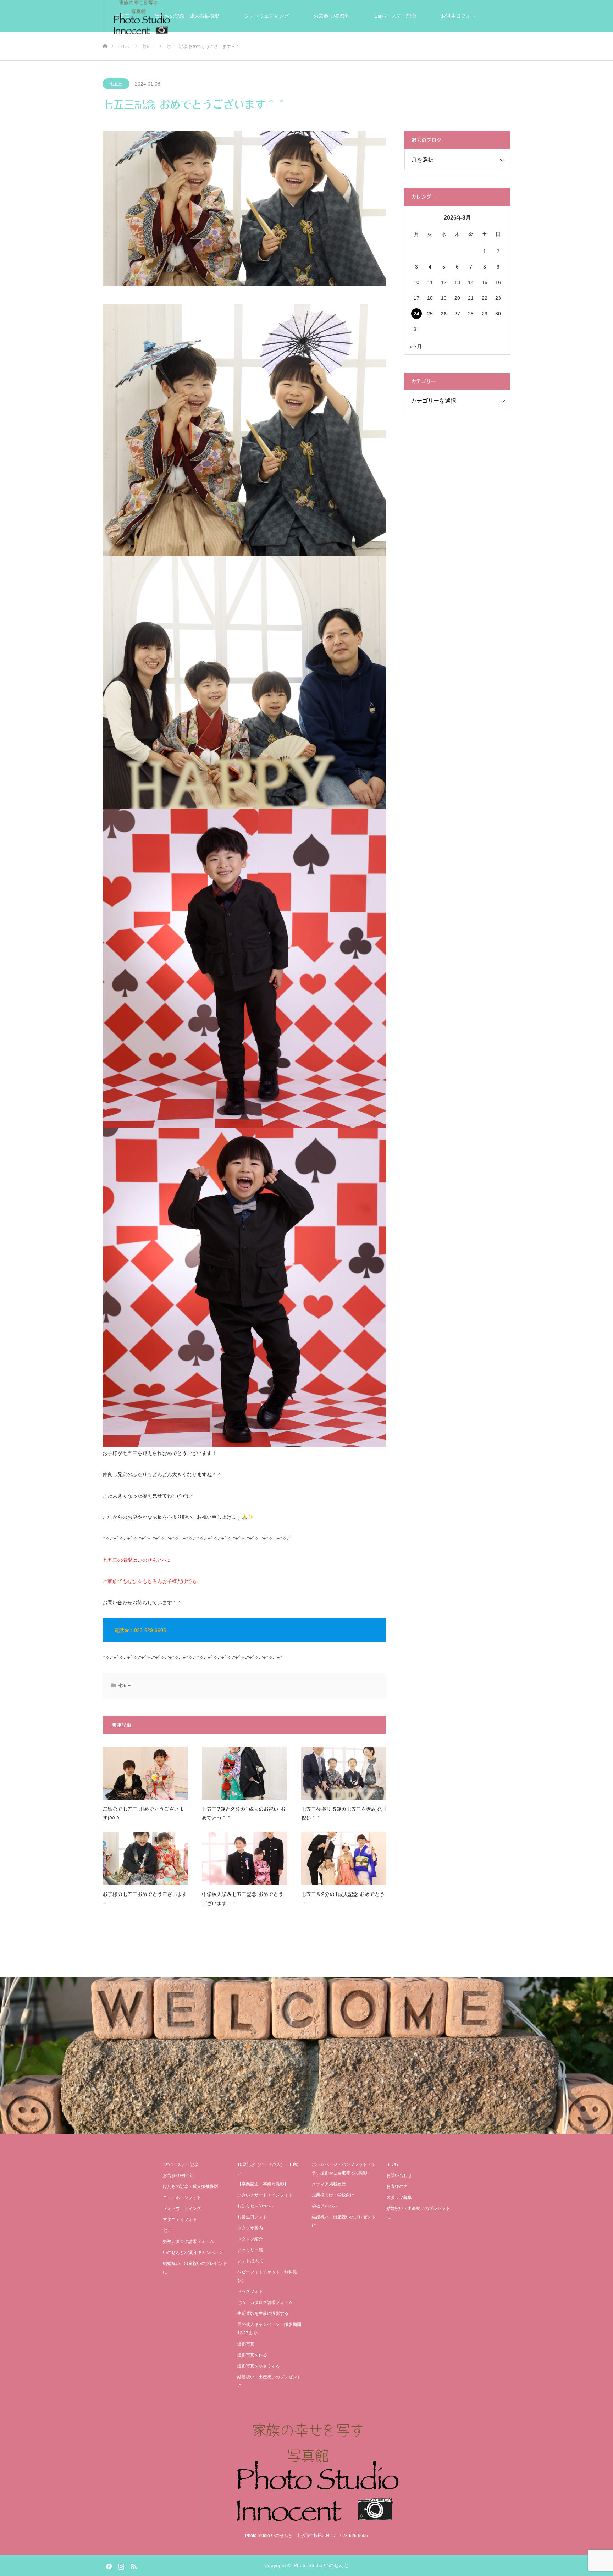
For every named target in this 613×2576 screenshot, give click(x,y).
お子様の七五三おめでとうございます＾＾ (145, 1899)
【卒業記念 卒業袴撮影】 (263, 2184)
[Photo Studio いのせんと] (306, 2472)
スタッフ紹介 (250, 2239)
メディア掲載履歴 (329, 2184)
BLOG (392, 2164)
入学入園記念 (130, 48)
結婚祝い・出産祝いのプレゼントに (448, 48)
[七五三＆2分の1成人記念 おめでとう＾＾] (344, 1858)
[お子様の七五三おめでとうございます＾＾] (145, 1858)
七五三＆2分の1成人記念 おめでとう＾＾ (343, 1899)
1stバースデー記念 (395, 16)
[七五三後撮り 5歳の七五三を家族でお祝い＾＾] (344, 1773)
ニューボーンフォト (182, 2197)
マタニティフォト (180, 2219)
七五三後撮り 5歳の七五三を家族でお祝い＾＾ (344, 1814)
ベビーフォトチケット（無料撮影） (267, 2276)
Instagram (120, 2565)
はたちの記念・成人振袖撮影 (187, 16)
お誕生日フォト (458, 16)
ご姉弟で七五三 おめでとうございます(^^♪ (143, 1814)
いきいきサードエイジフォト (202, 48)
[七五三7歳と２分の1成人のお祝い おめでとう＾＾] (244, 1773)
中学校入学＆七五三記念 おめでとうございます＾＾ (242, 1899)
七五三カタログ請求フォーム (265, 2302)
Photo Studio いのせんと (321, 2565)
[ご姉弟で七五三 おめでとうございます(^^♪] (145, 1773)
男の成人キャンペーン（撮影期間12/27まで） (269, 2329)
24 (416, 314)
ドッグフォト (250, 2291)
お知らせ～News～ (256, 2206)
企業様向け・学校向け (333, 2195)
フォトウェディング (266, 16)
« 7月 (416, 347)
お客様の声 (371, 48)
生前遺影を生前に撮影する (263, 2313)
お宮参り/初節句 (332, 16)
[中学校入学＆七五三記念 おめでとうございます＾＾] (244, 1858)
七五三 (122, 16)
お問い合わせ (399, 2175)
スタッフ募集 (399, 2197)
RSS (133, 2565)
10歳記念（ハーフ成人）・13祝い (268, 2169)
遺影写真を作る (252, 2355)
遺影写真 (269, 48)
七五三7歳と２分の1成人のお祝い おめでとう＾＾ (244, 1814)
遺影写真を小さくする (259, 2366)
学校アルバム (325, 2206)
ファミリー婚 (250, 2250)
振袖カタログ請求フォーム (188, 2241)
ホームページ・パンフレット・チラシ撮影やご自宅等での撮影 (344, 2169)
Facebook (108, 2565)
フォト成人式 (250, 2261)
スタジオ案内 (319, 48)
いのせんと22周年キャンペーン (193, 2252)
